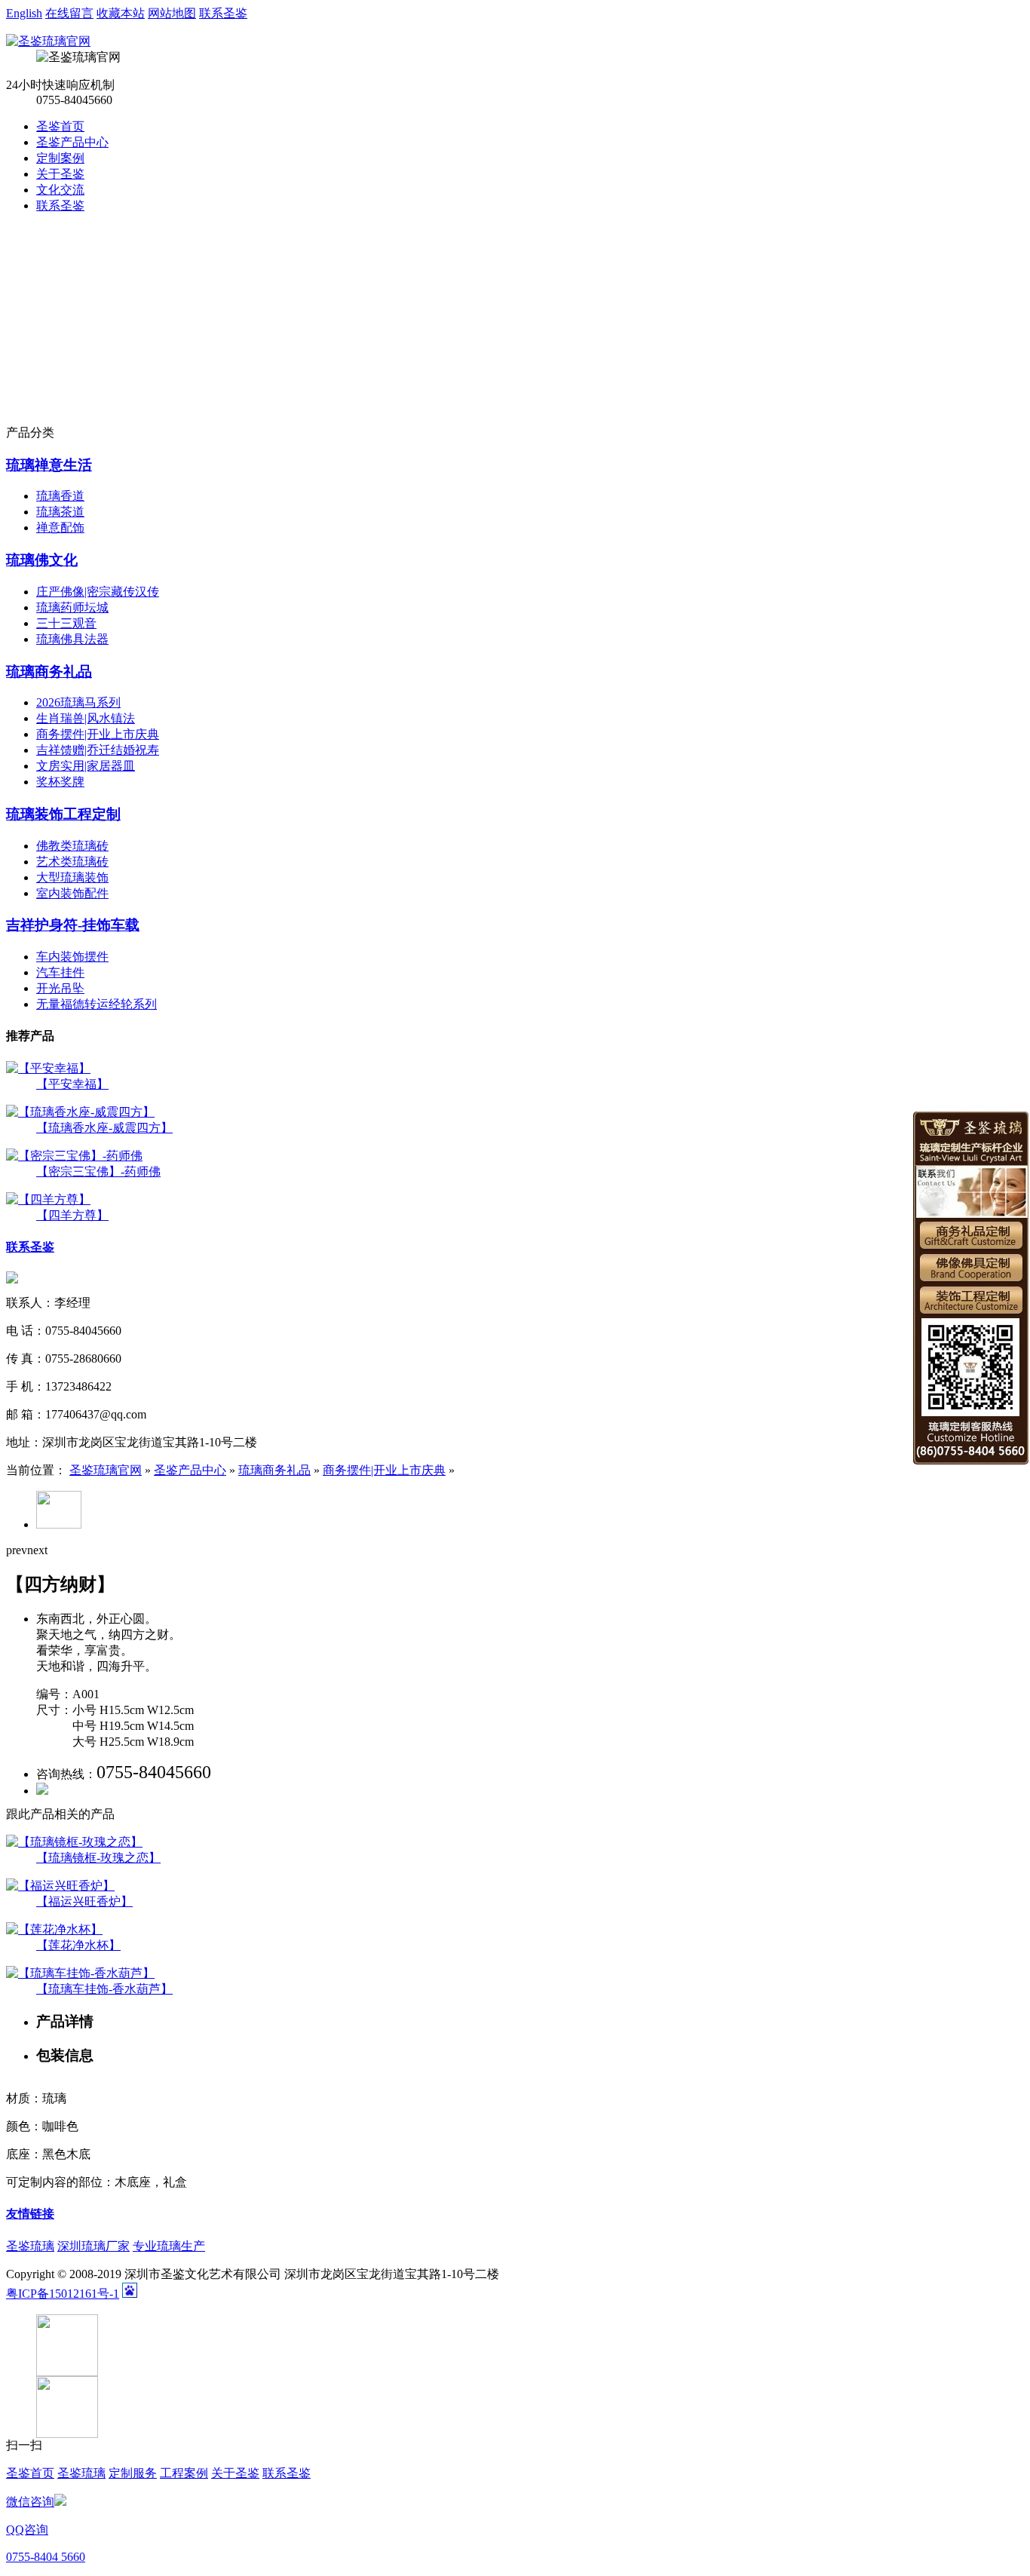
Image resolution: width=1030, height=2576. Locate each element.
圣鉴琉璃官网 (106, 1470)
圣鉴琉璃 (30, 2246)
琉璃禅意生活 (49, 465)
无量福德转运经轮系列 (97, 1004)
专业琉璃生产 (169, 2246)
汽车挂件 (60, 972)
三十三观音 (66, 623)
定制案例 (60, 158)
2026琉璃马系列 (78, 702)
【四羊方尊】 (72, 1215)
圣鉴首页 (60, 126)
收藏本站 (121, 13)
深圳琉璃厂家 (93, 2246)
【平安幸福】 (72, 1084)
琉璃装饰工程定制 (63, 814)
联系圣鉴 (223, 13)
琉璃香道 (60, 496)
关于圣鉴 (60, 174)
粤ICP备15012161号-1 (63, 2294)
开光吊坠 (60, 988)
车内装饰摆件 (72, 957)
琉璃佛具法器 (72, 639)
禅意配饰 (60, 527)
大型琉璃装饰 (72, 877)
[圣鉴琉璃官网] (48, 41)
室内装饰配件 (72, 893)
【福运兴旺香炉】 (84, 1901)
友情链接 (30, 2214)
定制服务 (133, 2473)
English (24, 13)
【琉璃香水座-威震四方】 (104, 1128)
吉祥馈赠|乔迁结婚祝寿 (98, 750)
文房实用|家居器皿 (86, 766)
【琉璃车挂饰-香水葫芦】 (104, 1989)
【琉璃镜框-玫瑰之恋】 (98, 1858)
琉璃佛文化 (42, 560)
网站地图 (172, 13)
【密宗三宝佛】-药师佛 (98, 1171)
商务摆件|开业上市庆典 (98, 734)
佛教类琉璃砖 (72, 846)
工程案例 (184, 2473)
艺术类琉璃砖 (72, 862)
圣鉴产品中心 (72, 142)
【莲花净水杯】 (78, 1945)
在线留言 (69, 13)
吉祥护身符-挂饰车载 (73, 925)
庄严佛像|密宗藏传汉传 (98, 592)
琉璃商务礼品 (49, 672)
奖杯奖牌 (60, 782)
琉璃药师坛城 (72, 607)
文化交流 (60, 190)
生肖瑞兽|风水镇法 (86, 718)
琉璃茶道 (60, 512)
